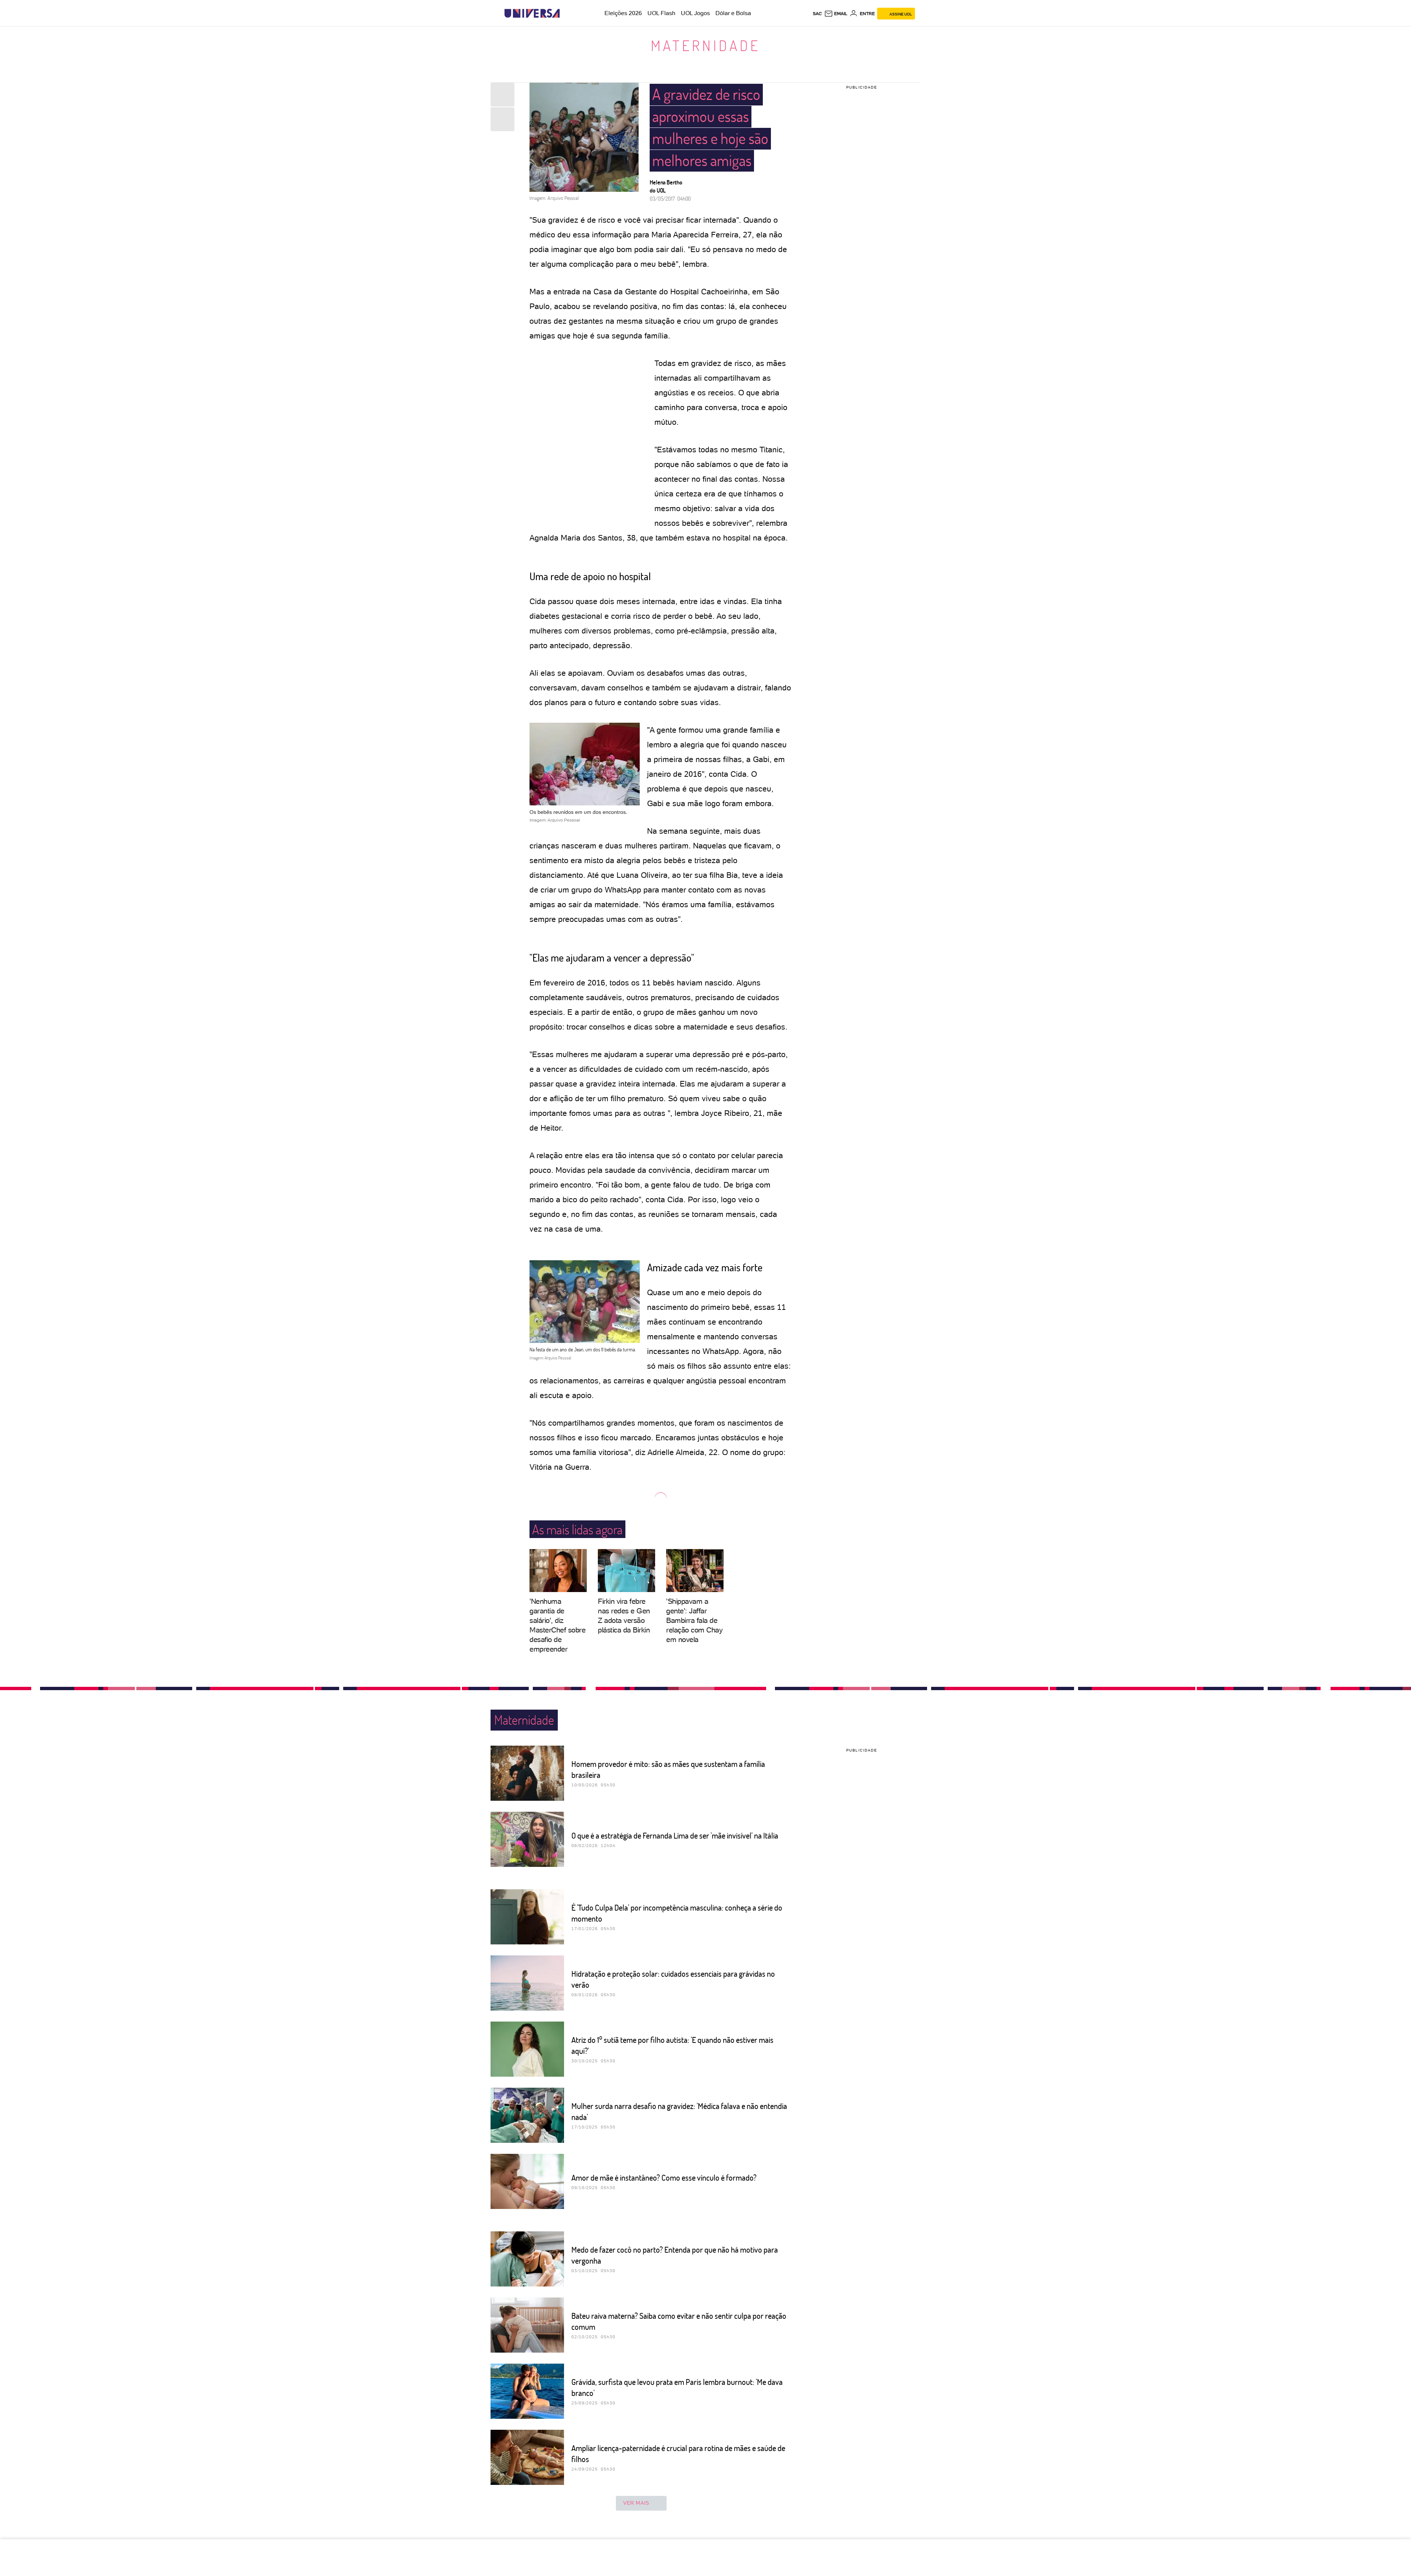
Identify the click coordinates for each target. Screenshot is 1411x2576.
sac (817, 14)
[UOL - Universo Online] (566, 13)
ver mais (636, 2503)
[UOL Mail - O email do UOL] (836, 14)
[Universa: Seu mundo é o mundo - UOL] (532, 13)
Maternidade (705, 45)
